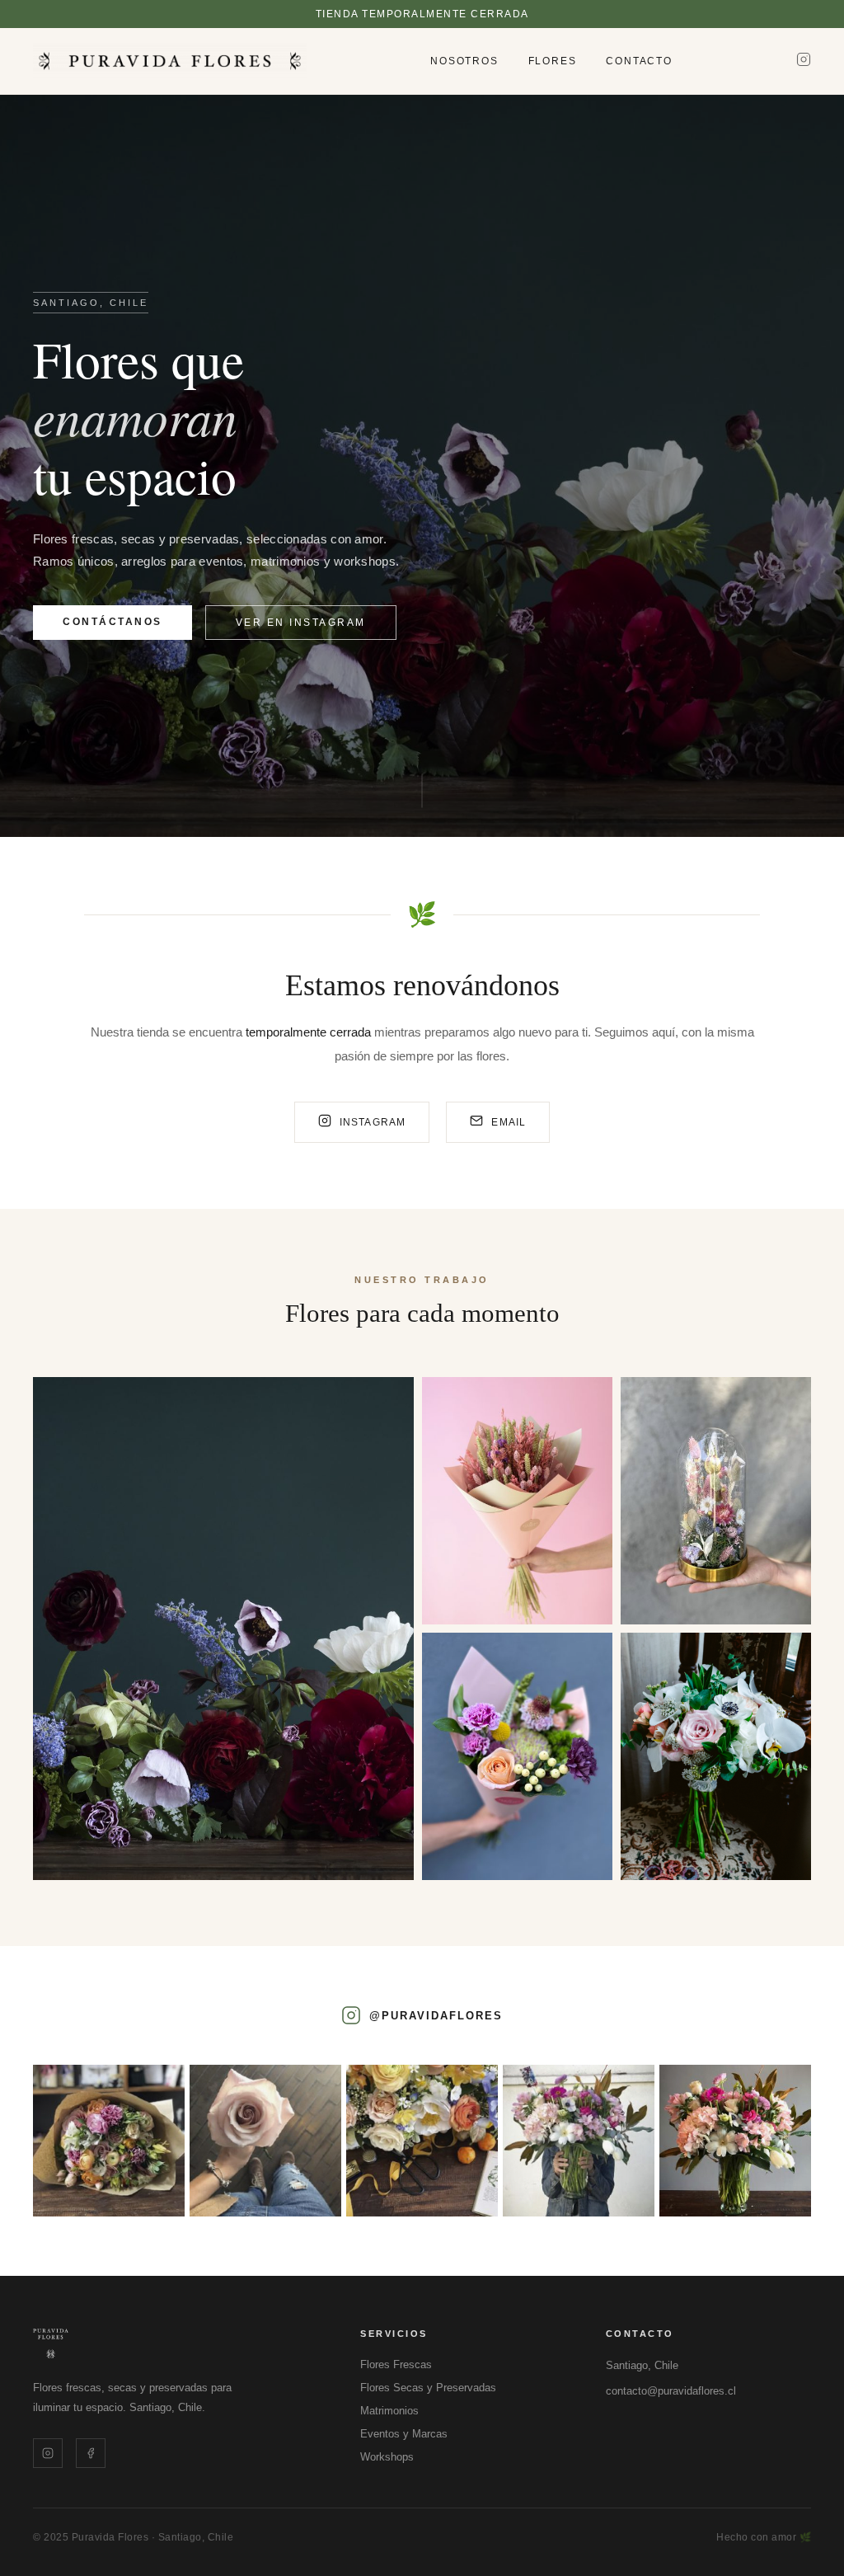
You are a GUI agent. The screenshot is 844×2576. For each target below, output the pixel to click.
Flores (553, 61)
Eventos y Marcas (404, 2434)
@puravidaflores (436, 2016)
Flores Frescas (396, 2364)
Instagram (373, 1122)
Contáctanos (113, 622)
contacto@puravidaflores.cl (671, 2391)
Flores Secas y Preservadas (428, 2388)
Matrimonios (389, 2411)
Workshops (387, 2457)
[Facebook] (91, 2453)
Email (509, 1122)
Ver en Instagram (301, 623)
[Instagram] (804, 61)
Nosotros (464, 61)
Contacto (639, 61)
